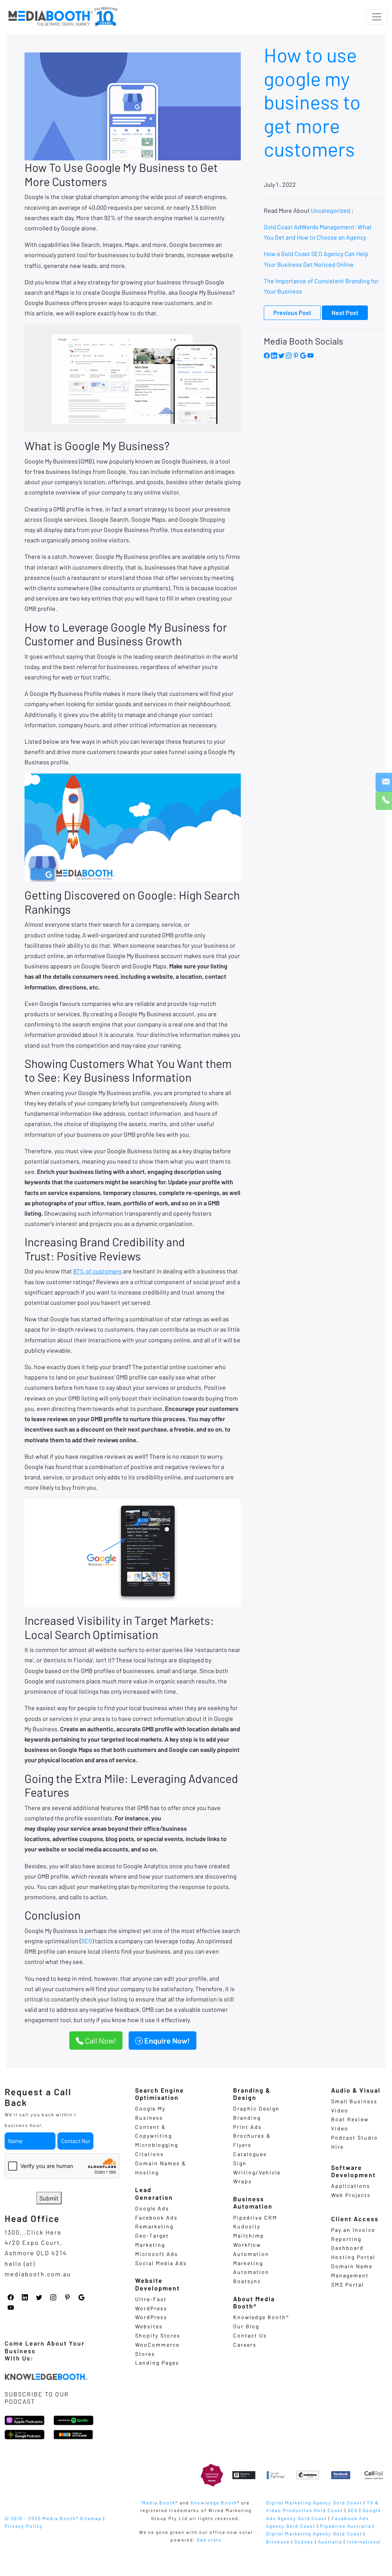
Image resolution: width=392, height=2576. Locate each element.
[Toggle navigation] (377, 17)
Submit (49, 2198)
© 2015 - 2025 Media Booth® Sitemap (53, 2518)
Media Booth (159, 2503)
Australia (330, 2542)
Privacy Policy (24, 2526)
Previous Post (292, 313)
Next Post (345, 313)
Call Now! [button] (100, 2041)
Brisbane (278, 2542)
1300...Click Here (33, 2232)
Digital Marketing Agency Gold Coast (314, 2503)
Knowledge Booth (214, 2503)
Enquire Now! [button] (166, 2041)
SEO (87, 1941)
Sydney (304, 2542)
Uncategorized (331, 210)
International (364, 2542)
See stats (209, 2540)
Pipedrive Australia (346, 2526)
